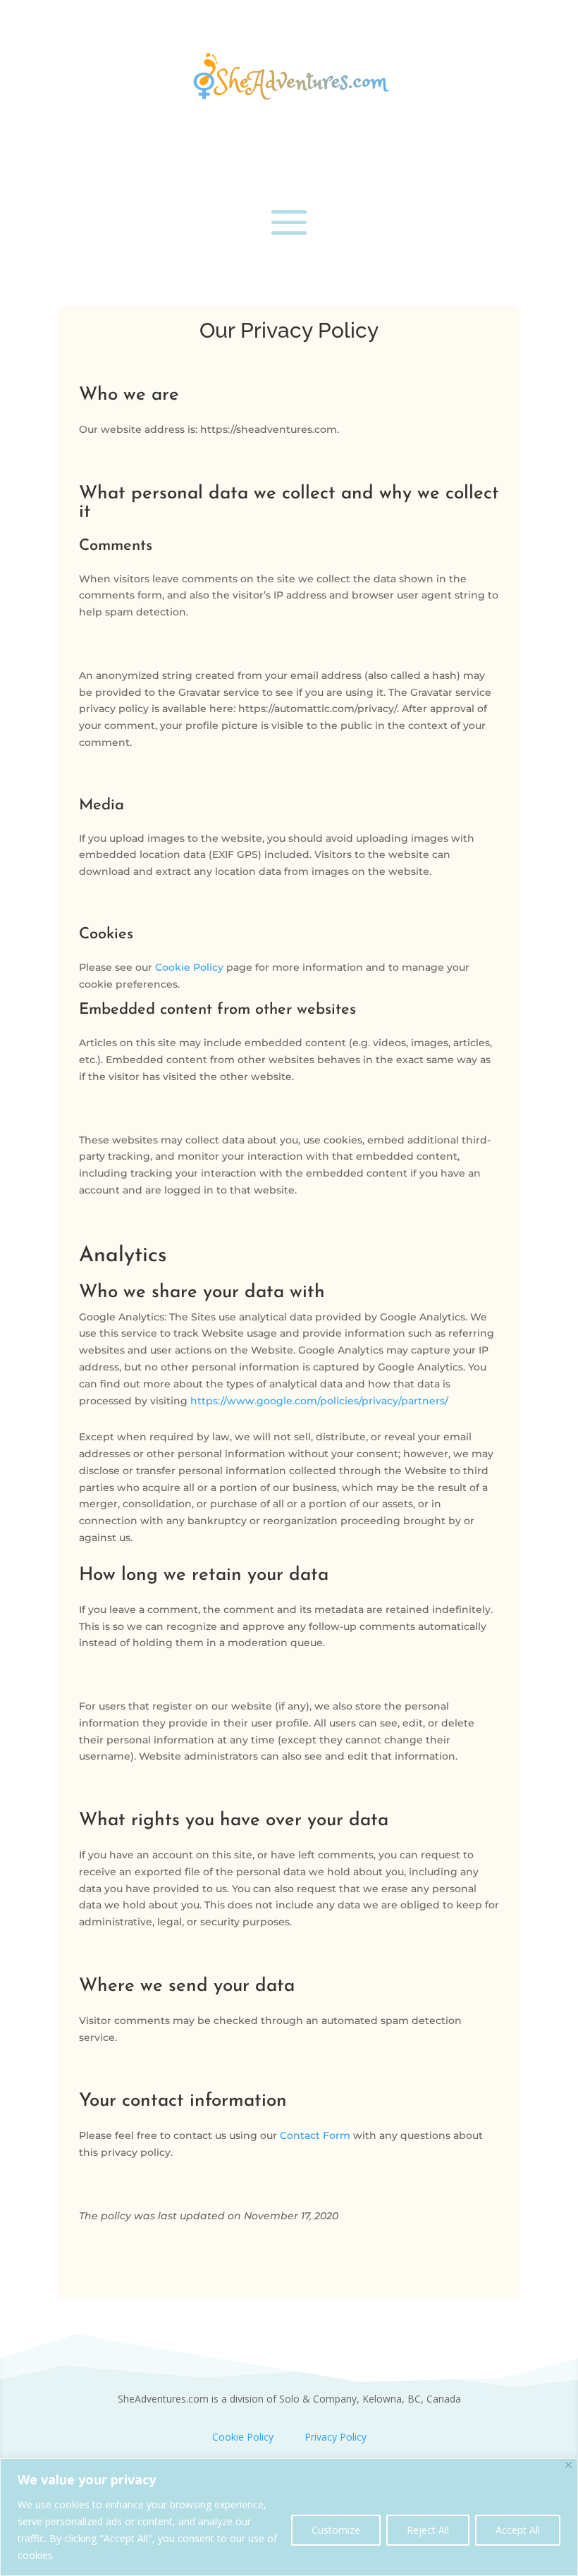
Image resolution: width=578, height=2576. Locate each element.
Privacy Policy (336, 2437)
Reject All (428, 2530)
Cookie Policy (189, 967)
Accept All (518, 2530)
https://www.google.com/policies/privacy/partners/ (319, 1401)
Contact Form (315, 2135)
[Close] (568, 2465)
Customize (336, 2530)
